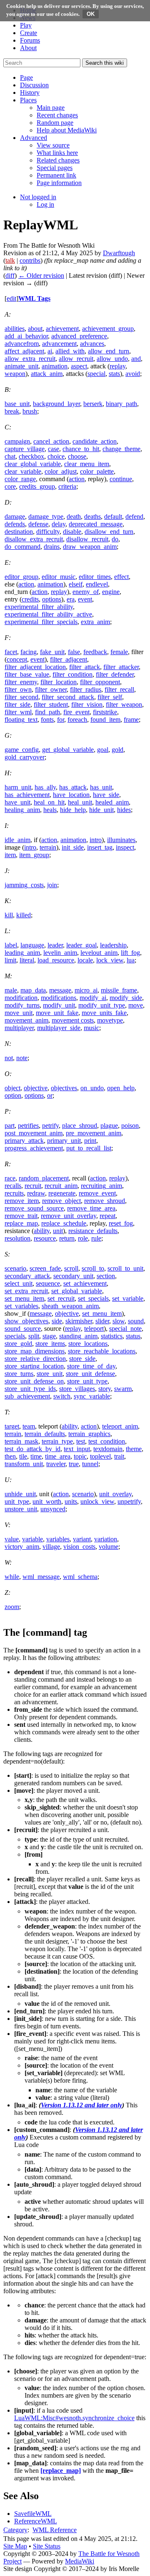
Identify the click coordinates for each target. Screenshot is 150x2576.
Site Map (15, 2546)
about (35, 329)
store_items (50, 1344)
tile (23, 1456)
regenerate (62, 1193)
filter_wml (18, 712)
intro (96, 840)
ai (50, 351)
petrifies (28, 1126)
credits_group (37, 486)
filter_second (21, 697)
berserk (93, 404)
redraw (36, 1193)
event (85, 599)
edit (11, 298)
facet (11, 652)
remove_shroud (105, 1201)
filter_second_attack (68, 697)
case (54, 449)
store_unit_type (87, 1381)
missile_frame (119, 990)
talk (10, 260)
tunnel (90, 1464)
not (9, 1058)
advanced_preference (79, 336)
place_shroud (80, 1126)
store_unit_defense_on (34, 1381)
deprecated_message (96, 524)
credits (30, 599)
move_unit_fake (57, 1013)
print (90, 1141)
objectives (64, 1088)
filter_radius (86, 689)
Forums (30, 40)
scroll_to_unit (125, 1268)
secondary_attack (27, 1276)
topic (80, 1456)
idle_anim (17, 840)
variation (106, 1539)
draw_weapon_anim (90, 547)
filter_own (18, 689)
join (52, 885)
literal (27, 960)
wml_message (41, 1577)
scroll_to (93, 1268)
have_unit (17, 802)
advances (92, 344)
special (96, 374)
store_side (82, 1359)
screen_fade (45, 1268)
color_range (20, 479)
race (10, 1178)
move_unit (19, 1013)
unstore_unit (21, 1509)
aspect (79, 366)
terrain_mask (21, 1441)
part (10, 1126)
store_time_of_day (91, 1366)
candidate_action (95, 441)
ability (42, 1231)
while (12, 1577)
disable (72, 532)
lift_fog (130, 953)
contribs (30, 260)
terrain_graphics (89, 1434)
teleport (94, 1329)
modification (21, 998)
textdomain (108, 1449)
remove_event (97, 1193)
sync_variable (92, 1396)
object (12, 1088)
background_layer (56, 404)
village (51, 1547)
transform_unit (24, 1464)
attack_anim (47, 374)
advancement (59, 344)
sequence (48, 1283)
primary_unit (64, 1141)
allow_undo (112, 359)
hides (124, 810)
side (57, 1321)
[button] (26, 77)
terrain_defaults (45, 1434)
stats (114, 374)
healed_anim (112, 802)
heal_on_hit (49, 802)
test (81, 1441)
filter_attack (85, 667)
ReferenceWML (36, 2521)
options (52, 599)
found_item (105, 720)
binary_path (121, 404)
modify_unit (59, 1005)
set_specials (93, 1298)
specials (15, 1336)
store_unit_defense (90, 1374)
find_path (47, 712)
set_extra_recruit (26, 1291)
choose (77, 456)
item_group (34, 855)
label (11, 945)
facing (29, 652)
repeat (107, 1216)
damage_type (46, 516)
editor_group (21, 577)
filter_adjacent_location (35, 667)
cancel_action (51, 441)
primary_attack (24, 1141)
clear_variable (23, 471)
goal (103, 750)
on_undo (92, 1088)
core (10, 486)
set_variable (128, 1298)
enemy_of (86, 592)
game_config (22, 750)
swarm (123, 1389)
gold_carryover (25, 757)
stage (49, 1336)
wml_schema (80, 1577)
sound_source (23, 1329)
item (10, 855)
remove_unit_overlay (69, 1216)
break (12, 411)
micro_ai (86, 990)
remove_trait (21, 1216)
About (28, 48)
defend (134, 516)
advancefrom (22, 344)
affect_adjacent (24, 351)
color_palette (97, 471)
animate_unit (21, 366)
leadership (113, 945)
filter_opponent (100, 682)
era (71, 599)
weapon (15, 374)
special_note (125, 1329)
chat (10, 456)
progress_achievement (34, 1148)
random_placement (44, 1178)
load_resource (56, 960)
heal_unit (80, 802)
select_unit (19, 1283)
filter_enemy (21, 682)
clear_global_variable (33, 464)
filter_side (17, 704)
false (74, 652)
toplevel (100, 1456)
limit (10, 960)
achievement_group (108, 329)
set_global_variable (77, 1291)
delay (59, 524)
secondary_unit (73, 1276)
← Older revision (41, 275)
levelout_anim (99, 953)
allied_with (70, 351)
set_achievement (85, 1283)
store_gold (18, 1344)
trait (119, 1456)
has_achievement (27, 795)
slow (119, 1321)
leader (55, 945)
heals (50, 810)
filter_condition (72, 674)
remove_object (61, 1201)
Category (15, 2530)
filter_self (110, 697)
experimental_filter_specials (41, 622)
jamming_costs (24, 885)
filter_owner (51, 689)
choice (56, 456)
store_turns (19, 1374)
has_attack (73, 787)
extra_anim (95, 622)
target (12, 1426)
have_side (106, 795)
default (113, 516)
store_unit (50, 1374)
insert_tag (100, 847)
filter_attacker (121, 667)
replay (117, 366)
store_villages (77, 1389)
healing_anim (22, 810)
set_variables (21, 1306)
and (136, 359)
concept (17, 659)
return (67, 1238)
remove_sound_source (34, 1208)
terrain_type (57, 1441)
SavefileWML (33, 2514)
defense (38, 524)
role (83, 1238)
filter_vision (87, 704)
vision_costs (79, 1547)
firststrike (105, 712)
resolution (17, 1238)
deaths (92, 516)
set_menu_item (24, 1298)
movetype (110, 1020)
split (34, 1336)
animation (55, 366)
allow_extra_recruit (30, 359)
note (22, 1058)
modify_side (126, 998)
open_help (121, 1088)
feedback (95, 652)
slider (102, 1321)
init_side (73, 847)
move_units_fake (104, 1013)
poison (130, 1126)
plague (109, 1126)
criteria (67, 486)
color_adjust (61, 471)
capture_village (25, 449)
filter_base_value (27, 674)
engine (111, 592)
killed (24, 915)
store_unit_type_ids (30, 1389)
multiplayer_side (59, 1028)
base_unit (17, 404)
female (119, 652)
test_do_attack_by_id (32, 1449)
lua (131, 960)
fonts (47, 720)
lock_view (110, 960)
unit (58, 1231)
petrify (50, 1126)
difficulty (48, 532)
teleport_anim (120, 1426)
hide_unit (101, 810)
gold (117, 750)
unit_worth (47, 1501)
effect (121, 577)
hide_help (73, 810)
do (115, 539)
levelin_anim (60, 953)
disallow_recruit (87, 539)
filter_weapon (124, 704)
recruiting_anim (101, 1186)
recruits (14, 1193)
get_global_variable (68, 750)
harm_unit (18, 787)
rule (96, 1238)
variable (32, 1539)
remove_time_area (91, 1208)
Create (29, 33)
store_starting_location (34, 1366)
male (11, 990)
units (71, 1501)
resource (45, 1238)
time (36, 1456)
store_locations (88, 1344)
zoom (12, 1607)
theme (134, 1449)
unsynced (53, 1509)
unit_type (17, 1501)
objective (36, 1088)
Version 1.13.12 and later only (81, 2105)
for (61, 720)
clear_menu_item (87, 464)
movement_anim (26, 1020)
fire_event (76, 712)
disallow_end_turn (109, 532)
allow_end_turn (109, 351)
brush (30, 411)
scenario (15, 1268)
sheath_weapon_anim (70, 1306)
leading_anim (22, 953)
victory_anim (22, 1547)
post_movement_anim (34, 1133)
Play (26, 25)
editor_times (95, 577)
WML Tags (34, 298)
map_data (33, 990)
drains (52, 547)
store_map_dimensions (35, 1351)
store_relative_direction (35, 1359)
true (74, 1464)
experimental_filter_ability (39, 607)
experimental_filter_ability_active (48, 614)
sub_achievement (27, 1396)
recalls (13, 1186)
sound (136, 1321)
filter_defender (115, 674)
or (50, 1095)
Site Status (47, 2546)
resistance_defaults (93, 1231)
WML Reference (55, 2530)
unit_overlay (115, 1494)
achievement (62, 329)
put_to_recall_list (89, 1148)
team (29, 1426)
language (32, 945)
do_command (22, 547)
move (136, 1005)
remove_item (22, 1201)
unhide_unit (20, 1494)
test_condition (107, 1441)
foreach (77, 720)
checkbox (31, 456)
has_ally (45, 787)
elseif (76, 584)
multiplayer (19, 1028)
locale (85, 960)
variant (82, 1539)
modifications (59, 998)
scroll (71, 1268)
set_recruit (61, 1298)
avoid (133, 374)
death (74, 516)
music (91, 1028)
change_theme (121, 449)
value (12, 1539)
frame (131, 720)
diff (10, 275)
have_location (71, 795)
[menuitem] (51, 108)
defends (15, 524)
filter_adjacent (69, 659)
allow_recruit (76, 359)
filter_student (51, 704)
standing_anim (78, 1336)
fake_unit (52, 652)
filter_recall (119, 689)
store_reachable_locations (102, 1351)
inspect (125, 847)
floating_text (21, 720)
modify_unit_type (102, 1005)
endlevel (97, 584)
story (105, 1389)
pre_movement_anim (94, 1133)
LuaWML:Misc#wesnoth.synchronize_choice (74, 2418)
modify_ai (93, 998)
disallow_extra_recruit (34, 539)
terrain (48, 847)
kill (9, 915)
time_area (58, 1456)
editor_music (59, 577)
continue (121, 479)
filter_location (59, 682)
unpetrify (129, 1501)
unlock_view (97, 1501)
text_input (77, 1449)
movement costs (73, 1020)
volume (109, 1547)
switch (62, 1396)
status (133, 1336)
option (13, 1095)
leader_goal (81, 945)
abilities (15, 329)
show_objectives (26, 1321)
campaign (17, 441)
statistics (112, 1336)
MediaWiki (80, 2561)
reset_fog (121, 1223)
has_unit (101, 787)
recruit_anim (61, 1186)
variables (58, 1539)
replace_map (21, 1223)
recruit (33, 1186)
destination (19, 532)
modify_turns (22, 1005)
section (106, 1276)
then (10, 1456)
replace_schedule (64, 1223)
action (77, 479)
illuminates (121, 840)
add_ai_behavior (26, 336)
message (60, 990)
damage (15, 516)
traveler (56, 1464)
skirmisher (79, 1321)
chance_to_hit (81, 449)
